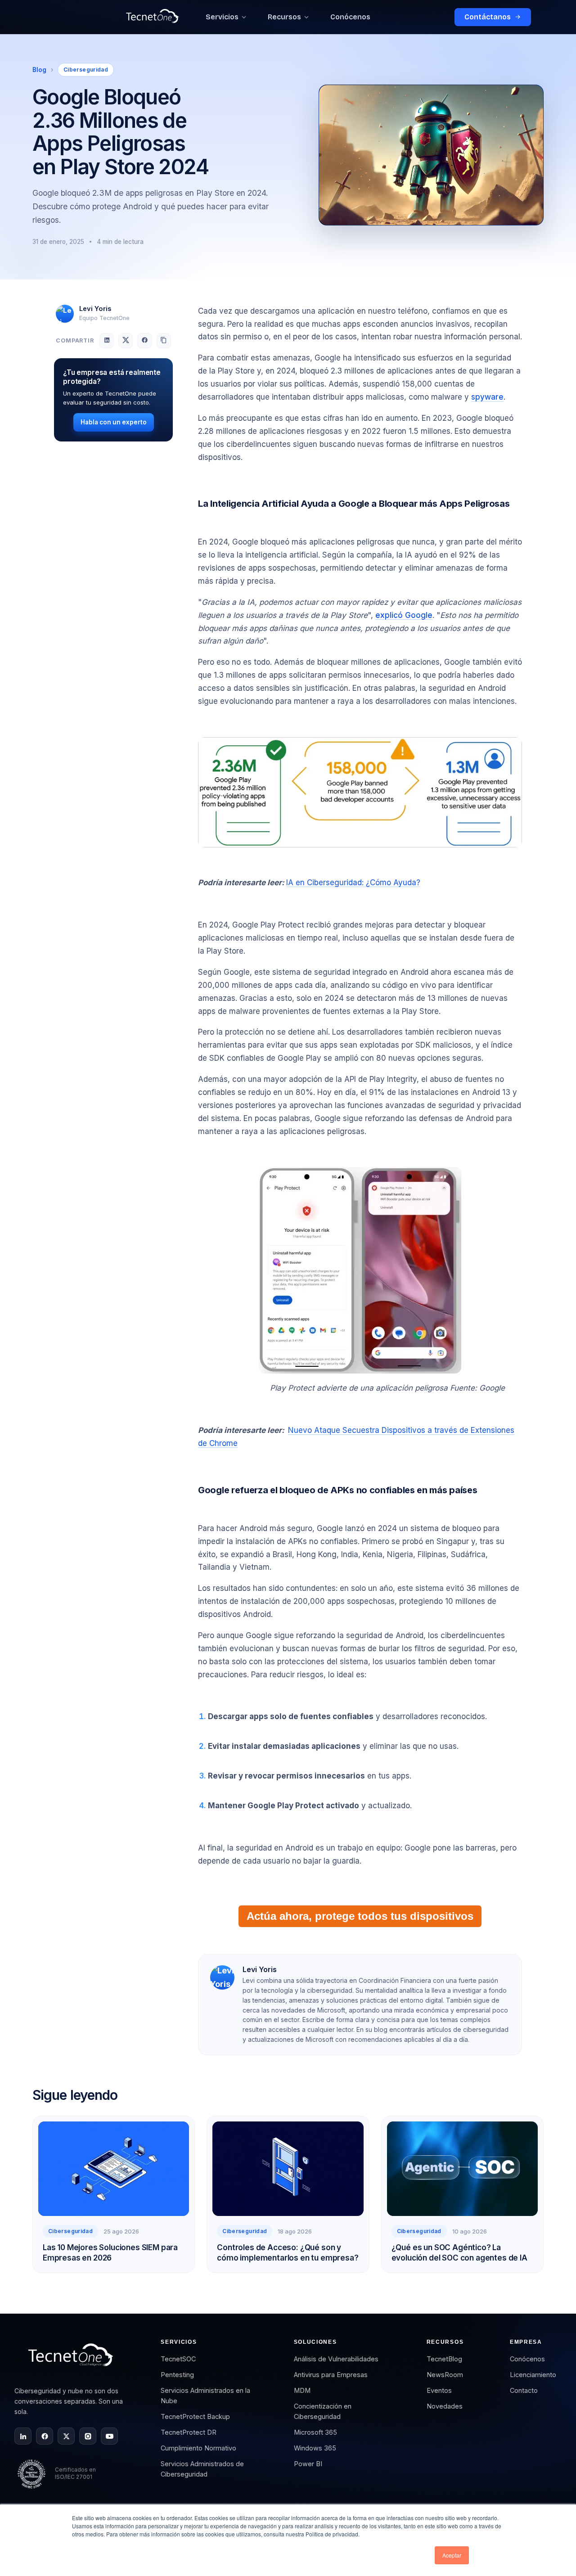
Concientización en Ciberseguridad (323, 2411)
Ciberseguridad (86, 70)
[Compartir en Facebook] (144, 340)
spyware (487, 397)
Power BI (308, 2464)
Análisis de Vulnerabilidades (336, 2359)
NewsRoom (445, 2375)
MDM (302, 2390)
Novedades (445, 2406)
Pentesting (177, 2375)
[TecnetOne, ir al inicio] (152, 17)
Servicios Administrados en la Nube (205, 2396)
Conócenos (350, 17)
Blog (39, 70)
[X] (66, 2436)
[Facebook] (45, 2436)
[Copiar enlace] (164, 340)
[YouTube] (109, 2436)
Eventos (439, 2390)
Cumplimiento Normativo (198, 2448)
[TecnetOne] (72, 2358)
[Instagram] (88, 2436)
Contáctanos (488, 17)
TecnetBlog (444, 2359)
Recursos (284, 17)
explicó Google (404, 615)
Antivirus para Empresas (331, 2375)
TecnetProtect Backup (195, 2416)
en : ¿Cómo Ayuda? (353, 883)
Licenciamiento (533, 2375)
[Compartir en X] (126, 340)
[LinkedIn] (23, 2436)
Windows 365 (315, 2448)
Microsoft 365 (315, 2432)
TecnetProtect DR (189, 2432)
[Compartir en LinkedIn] (107, 340)
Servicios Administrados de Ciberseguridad (202, 2469)
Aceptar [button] (452, 2555)
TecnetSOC (178, 2359)
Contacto (524, 2390)
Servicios (222, 17)
